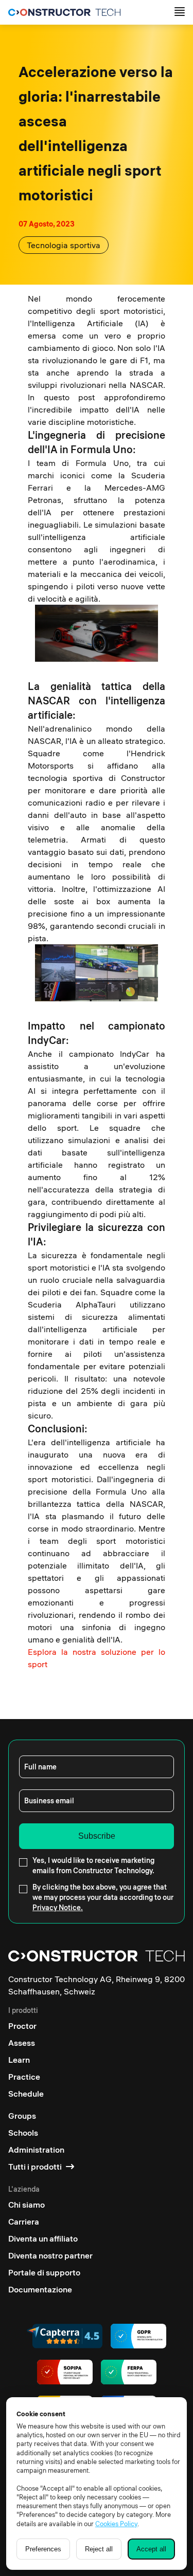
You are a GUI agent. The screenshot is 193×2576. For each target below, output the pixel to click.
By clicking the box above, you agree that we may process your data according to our (103, 1897)
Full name (40, 1767)
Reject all (99, 2549)
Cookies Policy (116, 2524)
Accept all (151, 2549)
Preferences (43, 2549)
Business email (49, 1801)
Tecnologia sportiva (64, 245)
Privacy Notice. (58, 1908)
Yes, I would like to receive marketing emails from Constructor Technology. (93, 1865)
